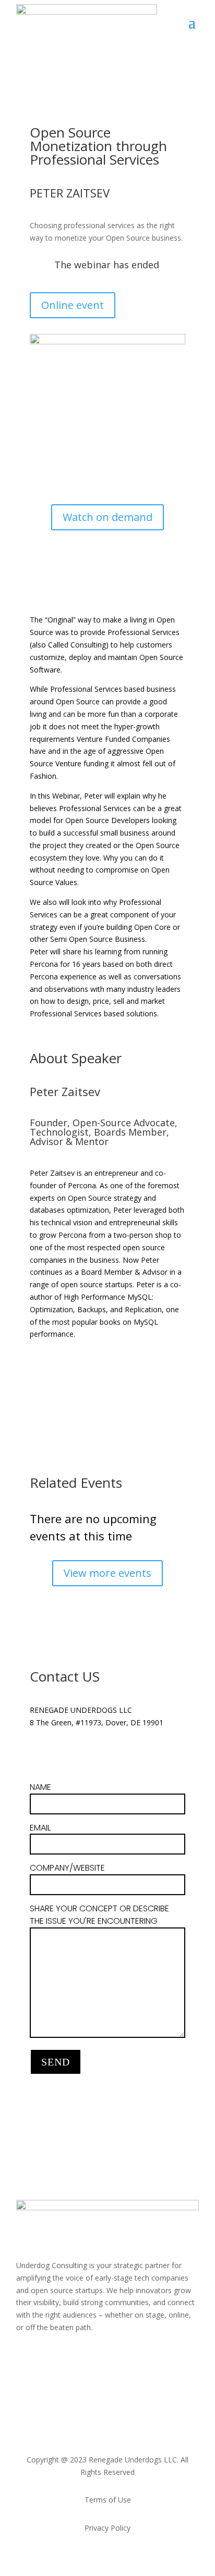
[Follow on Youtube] (108, 2358)
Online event (73, 305)
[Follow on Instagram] (45, 2358)
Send (56, 2062)
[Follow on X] (59, 1753)
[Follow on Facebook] (66, 2358)
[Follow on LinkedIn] (38, 1753)
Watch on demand (107, 517)
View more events (107, 1573)
